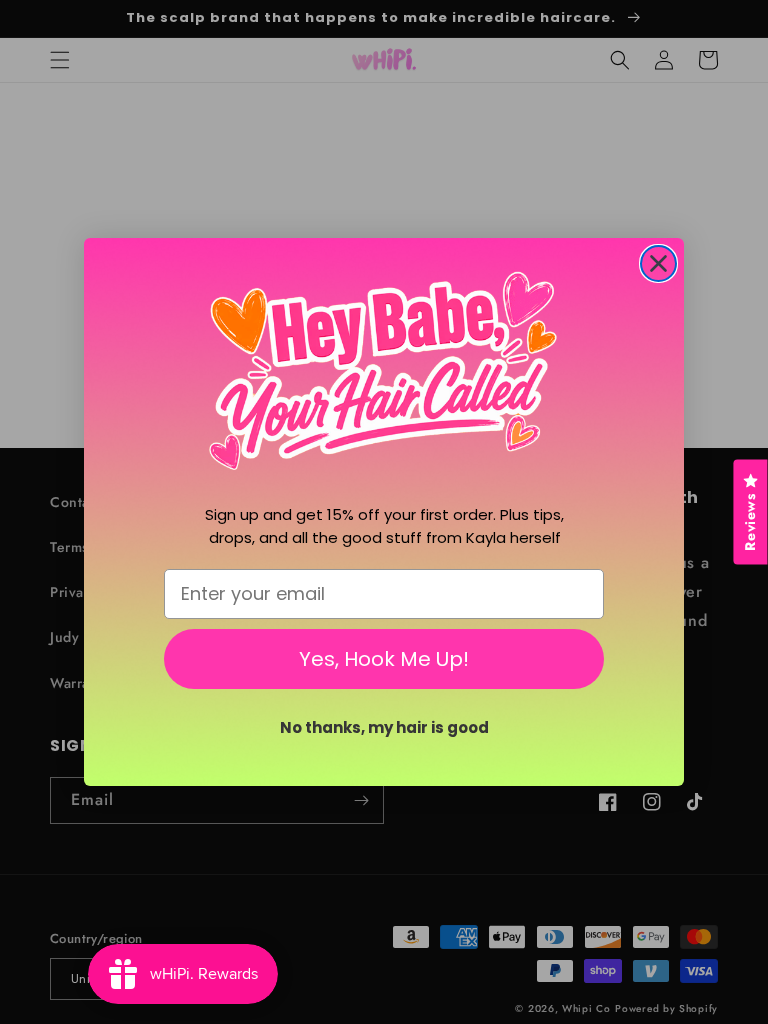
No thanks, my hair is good (384, 727)
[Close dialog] (658, 263)
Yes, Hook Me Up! (384, 659)
